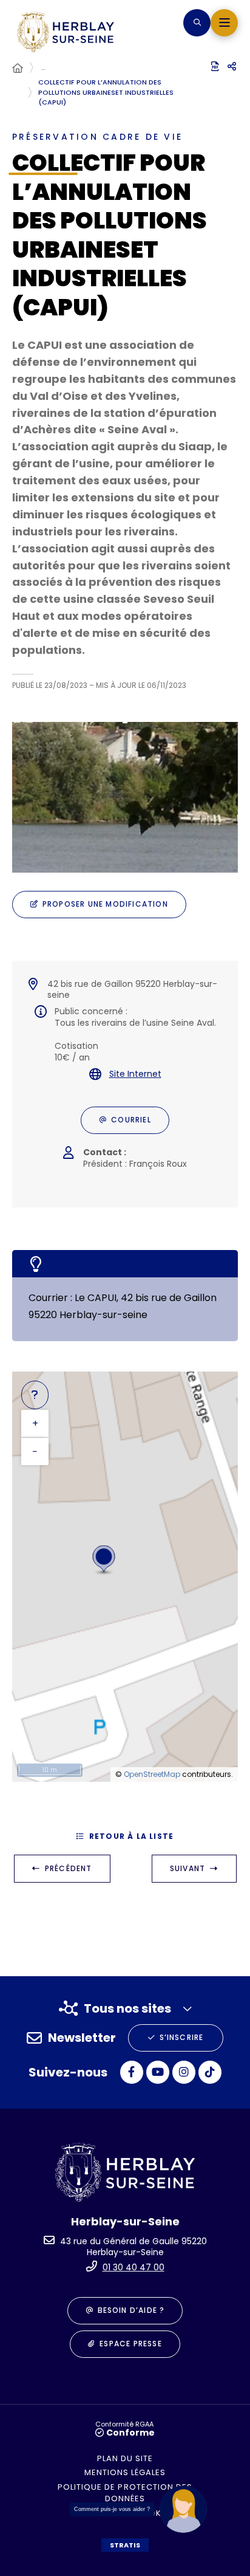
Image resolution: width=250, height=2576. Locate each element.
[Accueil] (18, 69)
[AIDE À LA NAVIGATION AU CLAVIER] (35, 1395)
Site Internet (135, 1074)
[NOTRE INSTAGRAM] (184, 2072)
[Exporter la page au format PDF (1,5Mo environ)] (215, 66)
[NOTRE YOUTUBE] (158, 2072)
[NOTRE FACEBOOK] (132, 2072)
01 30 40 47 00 (133, 2267)
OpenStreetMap (152, 1774)
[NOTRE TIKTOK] (210, 2072)
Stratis (125, 2545)
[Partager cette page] (232, 67)
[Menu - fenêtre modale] (224, 23)
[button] (197, 23)
